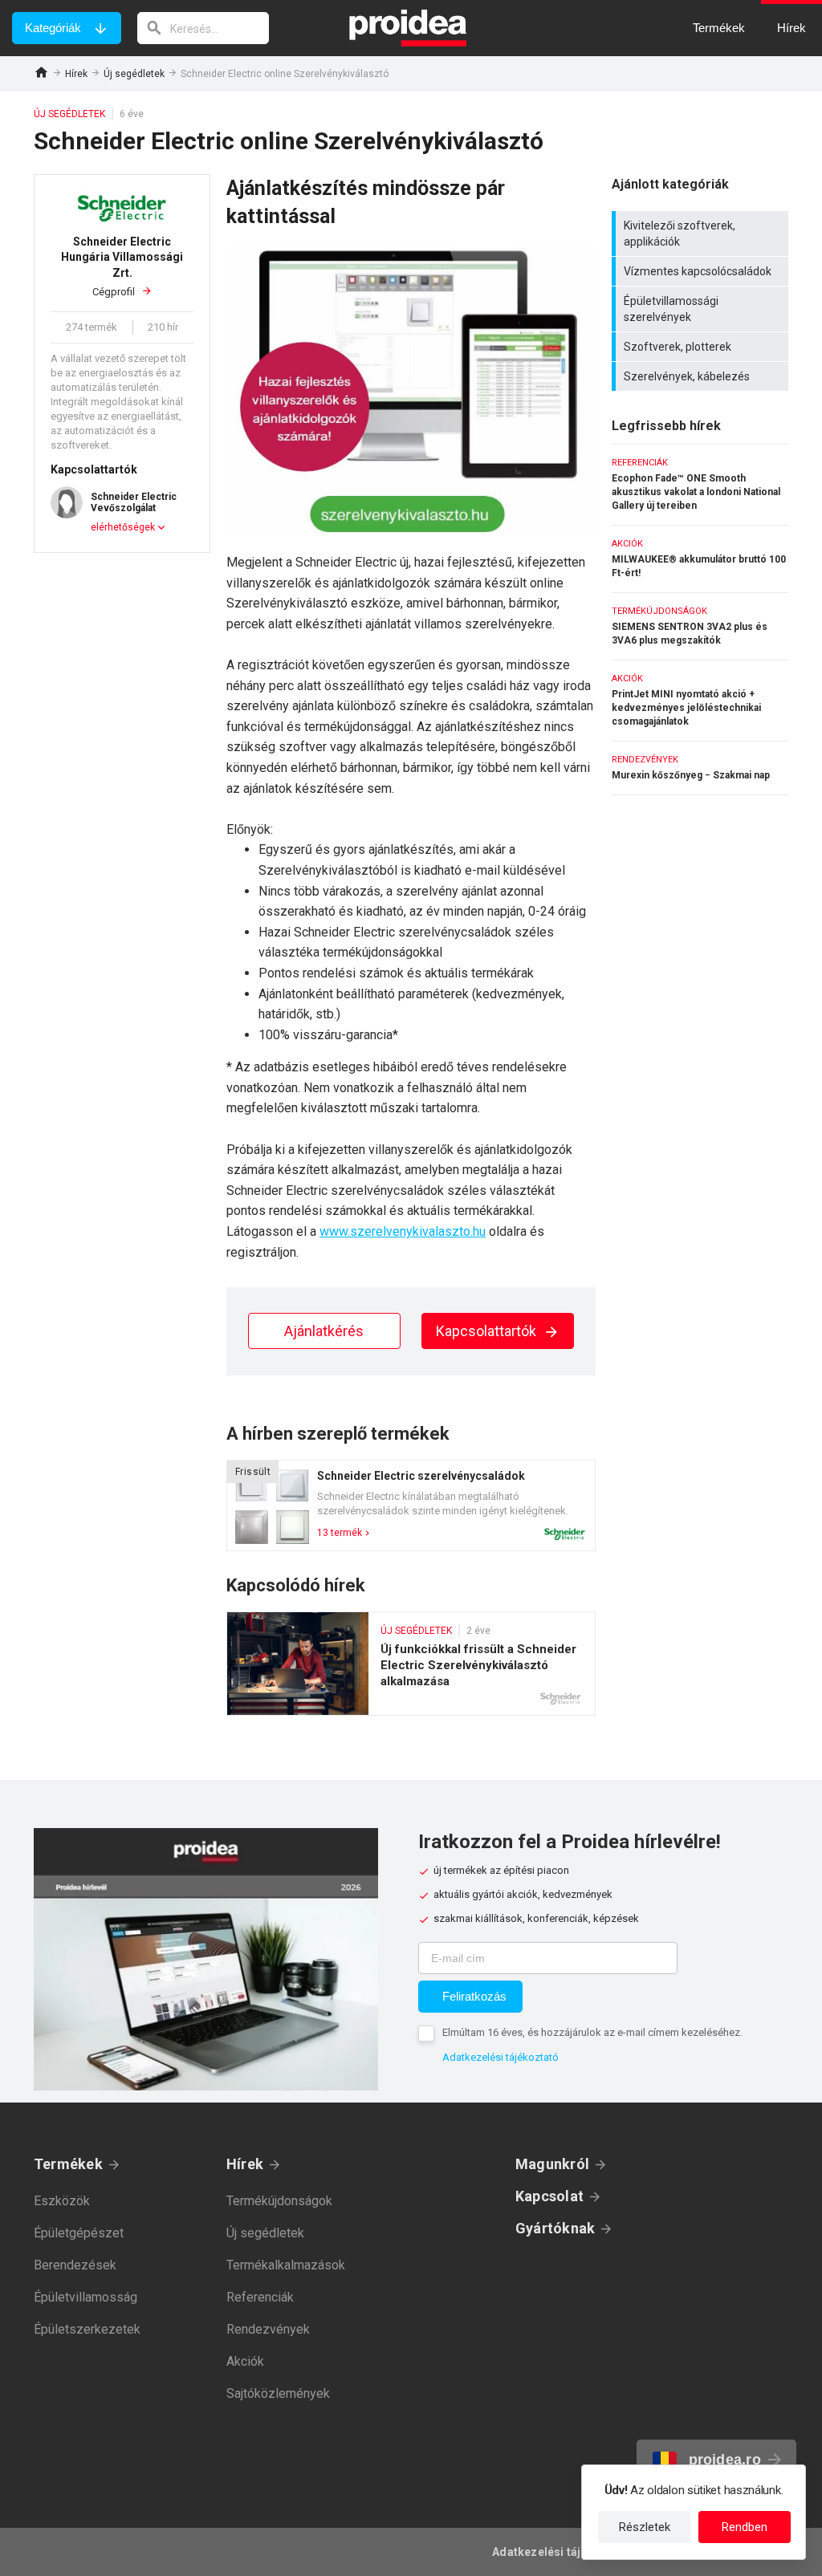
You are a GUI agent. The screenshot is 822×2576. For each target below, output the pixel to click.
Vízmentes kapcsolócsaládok (702, 271)
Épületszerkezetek (87, 2329)
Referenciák (260, 2297)
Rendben (745, 2527)
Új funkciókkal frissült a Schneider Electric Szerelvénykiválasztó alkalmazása (411, 1664)
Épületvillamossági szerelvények (702, 309)
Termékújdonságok (279, 2201)
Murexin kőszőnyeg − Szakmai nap (700, 768)
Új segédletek (134, 74)
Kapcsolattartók (488, 1331)
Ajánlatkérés (324, 1331)
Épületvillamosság (85, 2297)
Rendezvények (268, 2329)
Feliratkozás (474, 1996)
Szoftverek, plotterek (702, 347)
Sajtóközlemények (278, 2393)
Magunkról (552, 2164)
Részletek (645, 2527)
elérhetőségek (123, 527)
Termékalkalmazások (286, 2265)
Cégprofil (122, 266)
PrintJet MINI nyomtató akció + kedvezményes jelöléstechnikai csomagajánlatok (700, 701)
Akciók (245, 2361)
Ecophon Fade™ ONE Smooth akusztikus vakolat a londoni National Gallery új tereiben (700, 485)
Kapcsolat (549, 2196)
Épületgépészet (79, 2233)
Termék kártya (411, 1505)
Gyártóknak (555, 2228)
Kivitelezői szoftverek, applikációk (702, 234)
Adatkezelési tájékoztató (501, 2057)
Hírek (76, 74)
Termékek (68, 2164)
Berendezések (75, 2265)
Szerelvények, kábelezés (702, 376)
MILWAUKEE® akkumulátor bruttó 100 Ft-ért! (700, 559)
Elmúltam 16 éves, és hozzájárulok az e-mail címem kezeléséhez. (592, 2032)
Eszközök (62, 2201)
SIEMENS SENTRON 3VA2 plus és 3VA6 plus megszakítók (700, 626)
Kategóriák (53, 28)
